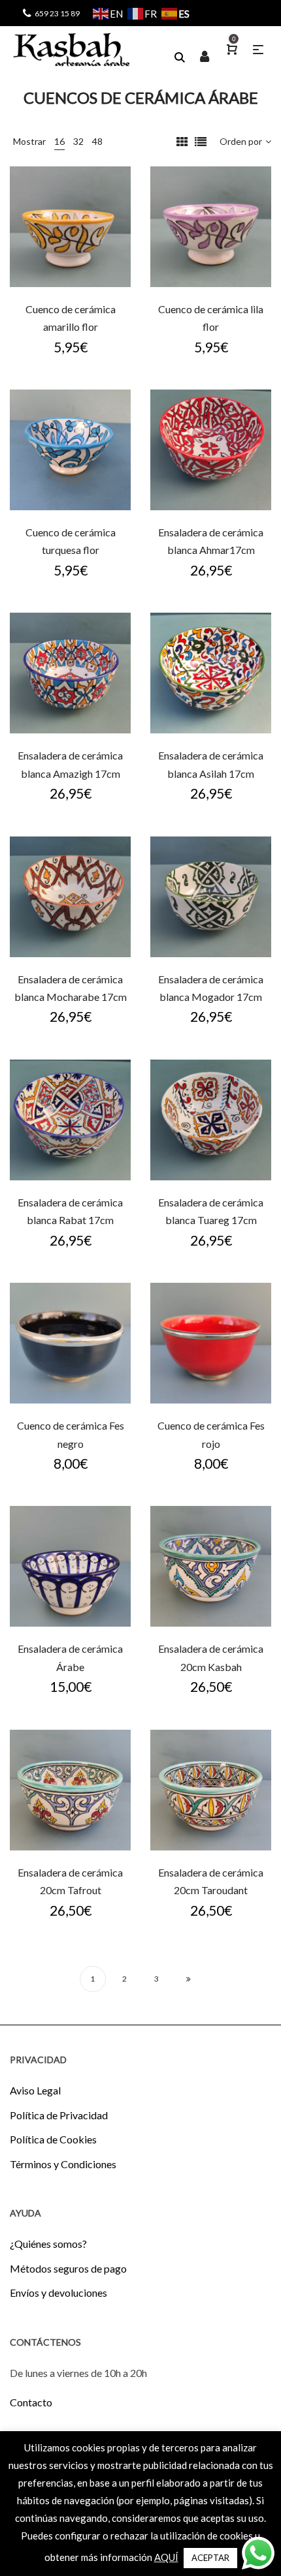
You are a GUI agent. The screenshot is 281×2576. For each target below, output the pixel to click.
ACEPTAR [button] (210, 2558)
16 (59, 141)
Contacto (31, 2402)
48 (97, 141)
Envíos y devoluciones (58, 2292)
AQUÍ (166, 2557)
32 (78, 141)
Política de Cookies (53, 2139)
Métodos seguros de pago (68, 2268)
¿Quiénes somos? (48, 2244)
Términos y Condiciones (63, 2164)
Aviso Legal (35, 2090)
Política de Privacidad (59, 2115)
